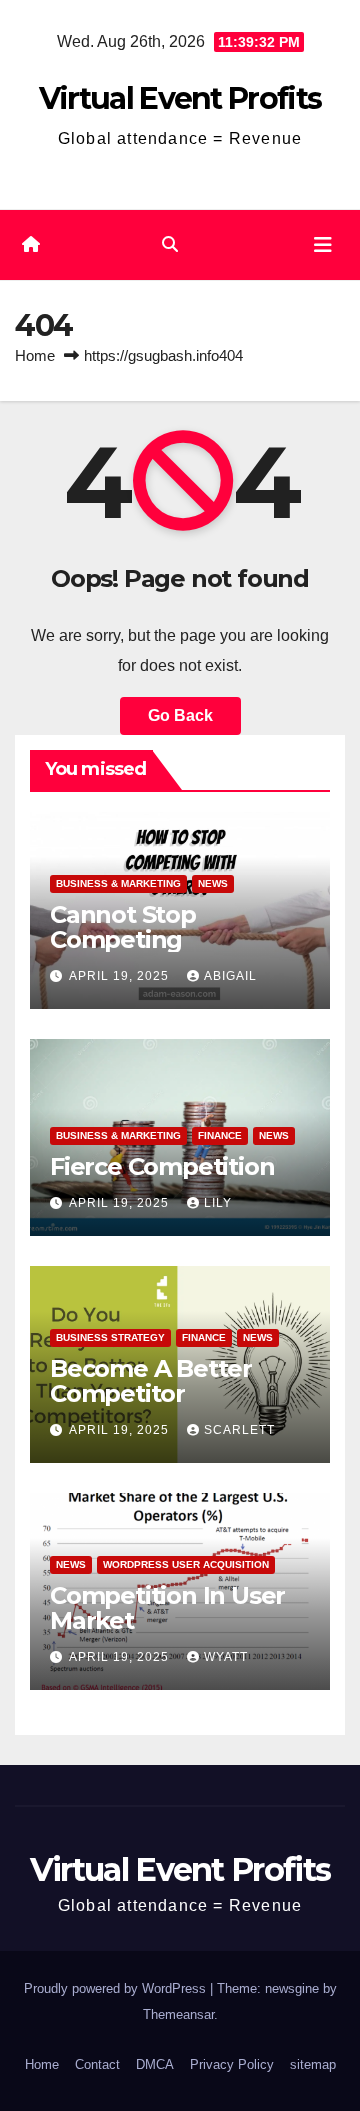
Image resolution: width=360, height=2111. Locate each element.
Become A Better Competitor (151, 1381)
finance (220, 1135)
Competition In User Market (167, 1608)
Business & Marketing (118, 883)
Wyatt (226, 1657)
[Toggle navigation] (323, 245)
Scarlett (239, 1430)
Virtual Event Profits (180, 98)
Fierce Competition (162, 1166)
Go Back (180, 715)
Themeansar (178, 2014)
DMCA (155, 2064)
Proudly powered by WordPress (117, 1988)
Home (35, 355)
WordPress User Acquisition (186, 1564)
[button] (170, 244)
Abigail (230, 976)
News (213, 883)
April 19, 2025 (121, 976)
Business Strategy (110, 1337)
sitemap (313, 2064)
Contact (97, 2064)
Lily (218, 1203)
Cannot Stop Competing (123, 927)
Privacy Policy (232, 2064)
